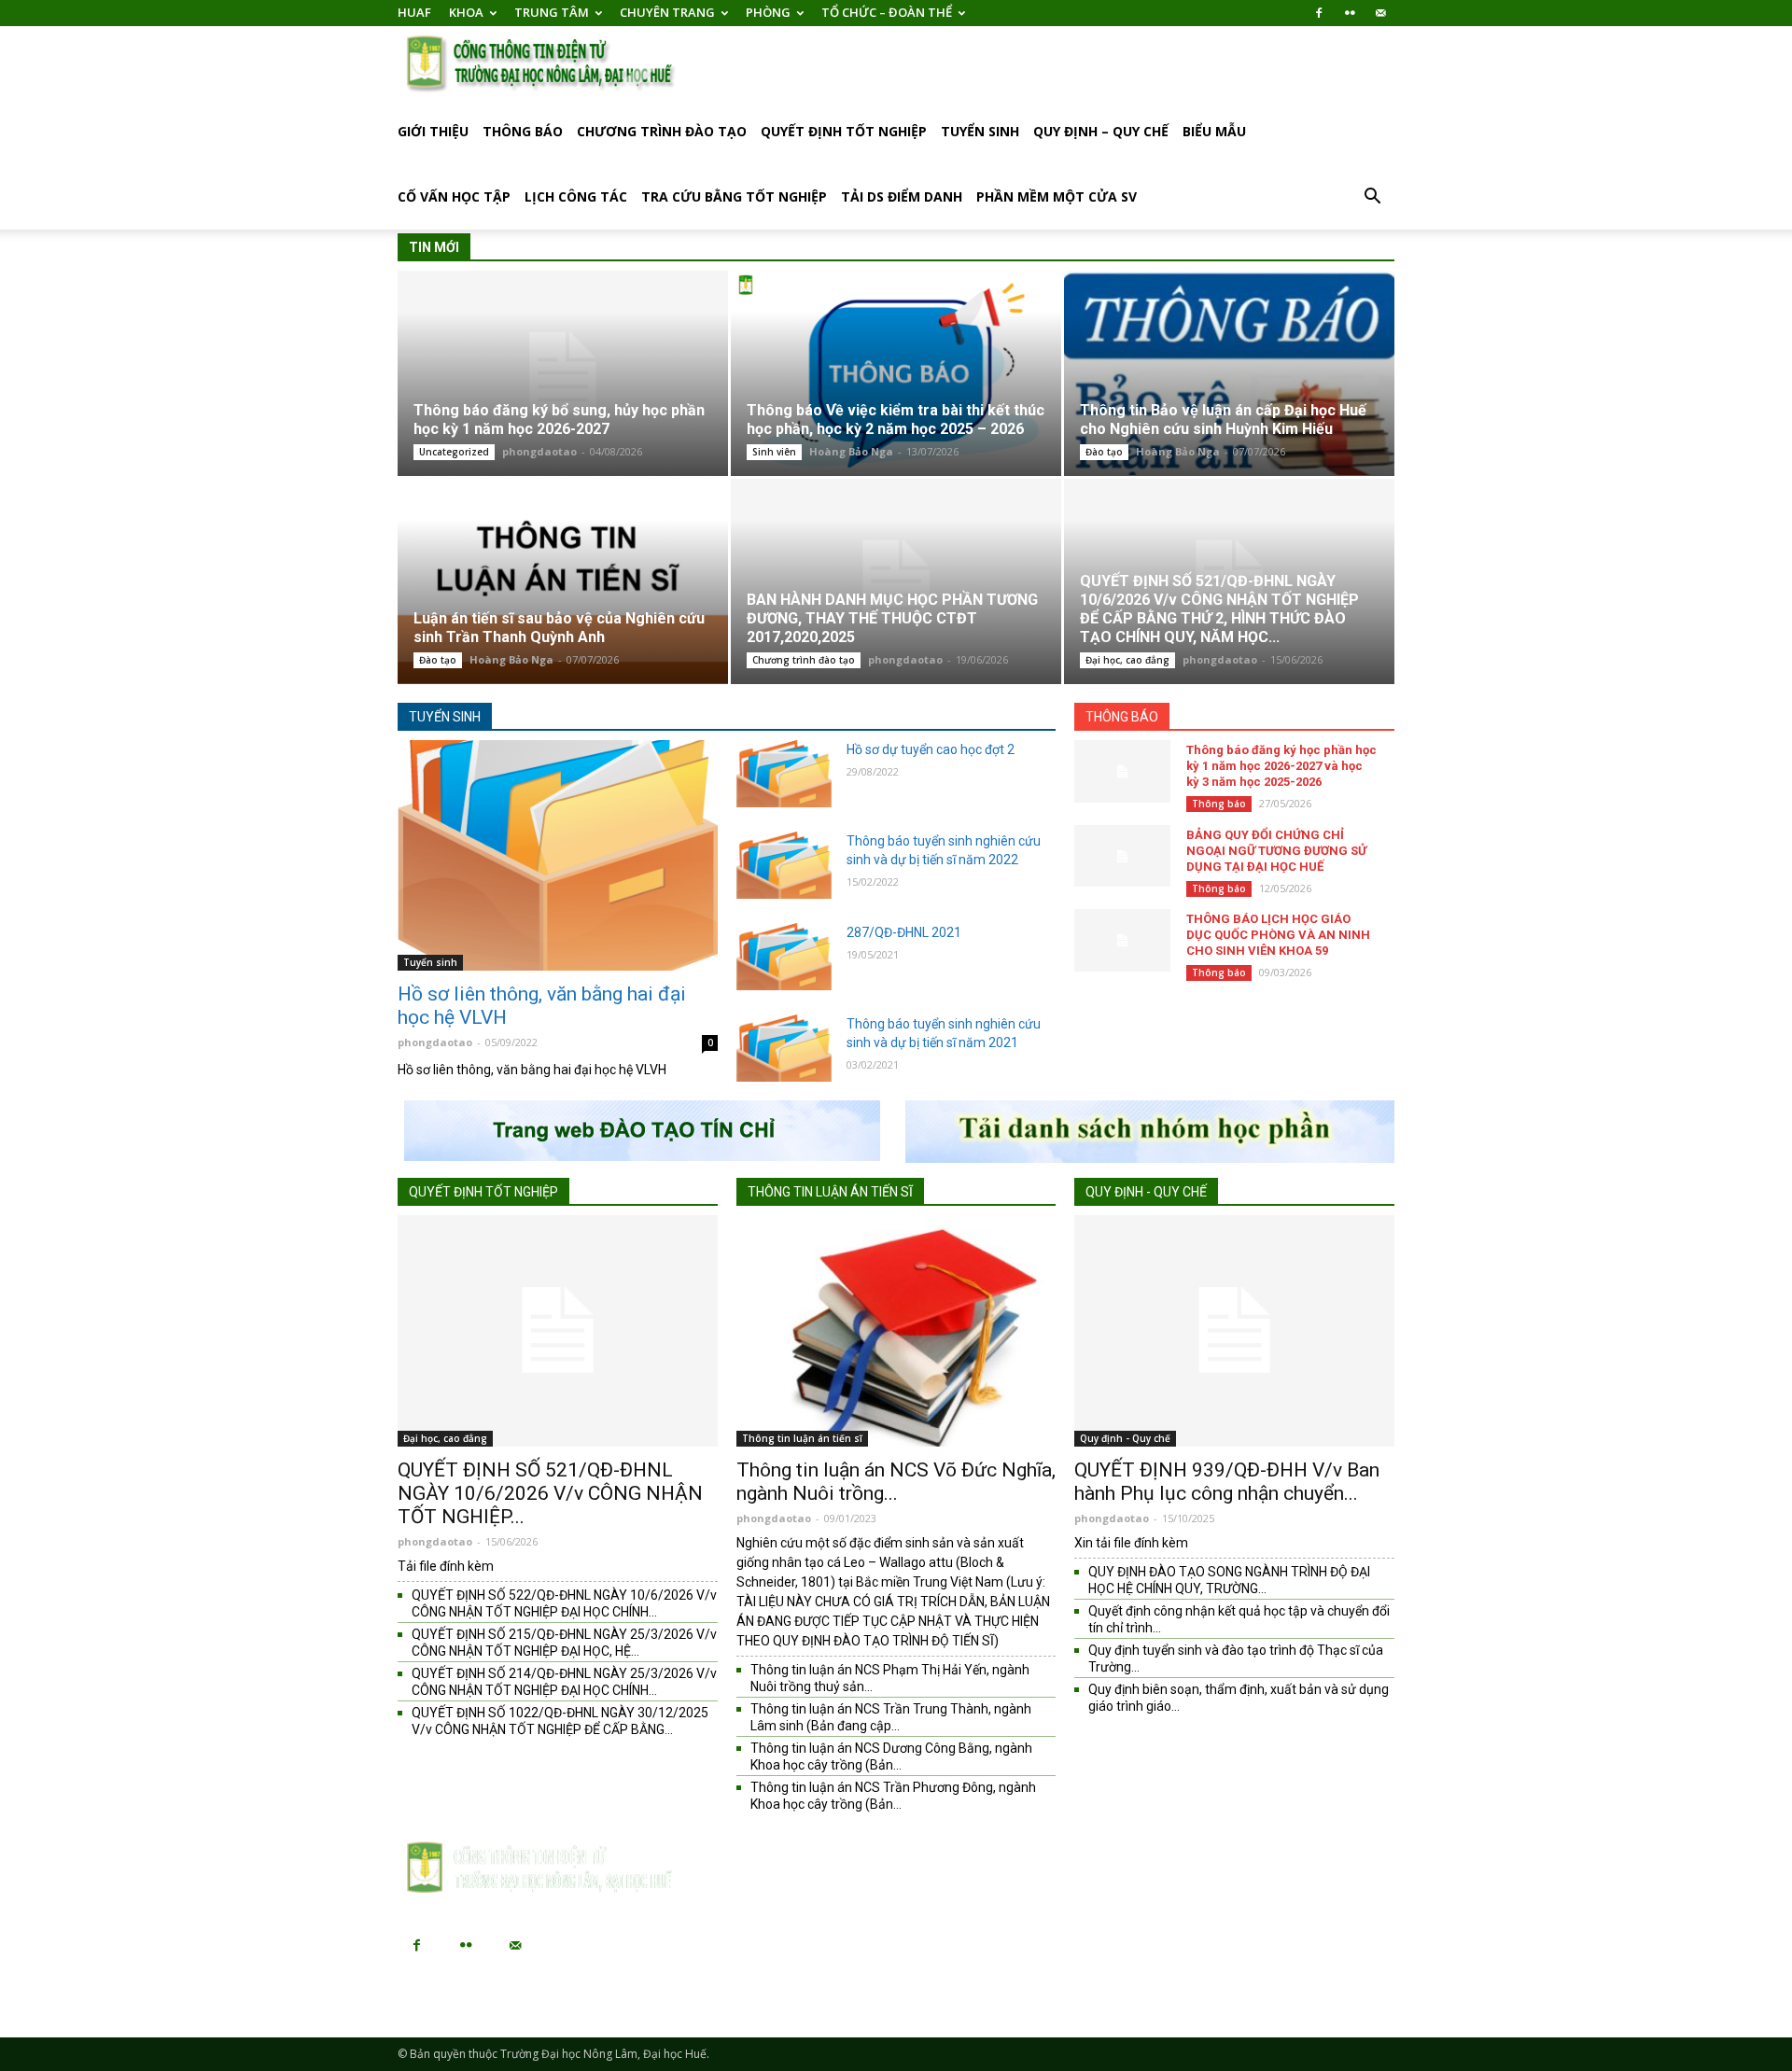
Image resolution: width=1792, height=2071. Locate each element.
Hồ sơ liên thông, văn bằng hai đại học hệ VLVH (542, 1006)
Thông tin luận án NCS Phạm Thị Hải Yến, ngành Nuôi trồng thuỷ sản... (890, 1678)
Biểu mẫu (1214, 131)
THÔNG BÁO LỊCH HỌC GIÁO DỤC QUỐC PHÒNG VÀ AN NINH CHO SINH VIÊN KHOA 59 (1278, 935)
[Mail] (1380, 13)
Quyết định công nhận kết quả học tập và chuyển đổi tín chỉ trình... (1239, 1619)
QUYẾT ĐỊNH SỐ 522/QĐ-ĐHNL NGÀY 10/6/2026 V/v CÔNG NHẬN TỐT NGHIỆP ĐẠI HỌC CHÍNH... (564, 1603)
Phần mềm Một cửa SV (1057, 196)
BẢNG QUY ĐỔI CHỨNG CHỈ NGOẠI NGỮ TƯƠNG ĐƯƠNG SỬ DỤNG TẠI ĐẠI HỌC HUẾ (1276, 851)
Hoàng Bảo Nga (851, 451)
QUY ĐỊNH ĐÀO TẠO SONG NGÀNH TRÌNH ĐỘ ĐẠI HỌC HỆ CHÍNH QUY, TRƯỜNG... (1229, 1580)
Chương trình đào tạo (662, 131)
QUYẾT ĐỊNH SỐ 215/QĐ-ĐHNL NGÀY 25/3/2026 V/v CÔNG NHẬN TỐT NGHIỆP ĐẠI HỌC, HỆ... (564, 1643)
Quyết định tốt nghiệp (844, 131)
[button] (1372, 198)
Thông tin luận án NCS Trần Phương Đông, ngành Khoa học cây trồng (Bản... (893, 1796)
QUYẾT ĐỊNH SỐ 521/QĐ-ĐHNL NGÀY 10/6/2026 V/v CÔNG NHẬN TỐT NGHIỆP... (550, 1493)
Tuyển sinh (980, 131)
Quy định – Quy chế (1101, 131)
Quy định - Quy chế (1146, 1192)
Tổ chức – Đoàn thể (887, 12)
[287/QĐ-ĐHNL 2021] (784, 957)
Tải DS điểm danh (902, 196)
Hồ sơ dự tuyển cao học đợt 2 (931, 749)
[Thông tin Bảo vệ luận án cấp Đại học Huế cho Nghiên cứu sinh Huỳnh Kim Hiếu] (1229, 373)
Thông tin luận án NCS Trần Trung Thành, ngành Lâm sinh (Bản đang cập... (891, 1717)
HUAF (414, 12)
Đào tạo (1104, 452)
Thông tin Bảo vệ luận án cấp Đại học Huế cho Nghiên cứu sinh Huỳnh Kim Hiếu (1223, 420)
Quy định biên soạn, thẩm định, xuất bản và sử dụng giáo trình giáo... (1239, 1698)
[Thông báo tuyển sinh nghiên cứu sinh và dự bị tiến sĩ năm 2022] (784, 865)
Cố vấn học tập (454, 196)
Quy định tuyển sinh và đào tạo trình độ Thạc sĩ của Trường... (1236, 1658)
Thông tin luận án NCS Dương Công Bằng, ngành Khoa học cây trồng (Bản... (891, 1756)
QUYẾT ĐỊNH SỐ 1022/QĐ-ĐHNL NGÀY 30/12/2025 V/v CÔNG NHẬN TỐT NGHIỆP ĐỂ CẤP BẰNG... (560, 1721)
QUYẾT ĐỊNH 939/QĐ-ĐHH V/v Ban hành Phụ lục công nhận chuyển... (1227, 1482)
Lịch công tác (576, 196)
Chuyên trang (667, 12)
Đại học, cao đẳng (1127, 660)
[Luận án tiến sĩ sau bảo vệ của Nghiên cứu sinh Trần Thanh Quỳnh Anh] (563, 581)
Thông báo (523, 131)
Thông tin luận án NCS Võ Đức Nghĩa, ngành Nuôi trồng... (896, 1482)
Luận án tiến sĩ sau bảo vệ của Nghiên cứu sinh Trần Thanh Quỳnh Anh (559, 628)
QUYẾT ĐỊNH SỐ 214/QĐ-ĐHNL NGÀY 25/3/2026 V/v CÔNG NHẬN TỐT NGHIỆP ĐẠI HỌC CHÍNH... (564, 1682)
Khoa (466, 12)
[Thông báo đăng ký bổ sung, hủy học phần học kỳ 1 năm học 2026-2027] (563, 373)
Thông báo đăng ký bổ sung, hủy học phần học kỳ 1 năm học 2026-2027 (559, 420)
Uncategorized (454, 452)
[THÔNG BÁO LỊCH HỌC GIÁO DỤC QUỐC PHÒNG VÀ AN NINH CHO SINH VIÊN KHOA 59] (1122, 940)
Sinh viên (774, 452)
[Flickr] (1350, 13)
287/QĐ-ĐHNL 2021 (904, 932)
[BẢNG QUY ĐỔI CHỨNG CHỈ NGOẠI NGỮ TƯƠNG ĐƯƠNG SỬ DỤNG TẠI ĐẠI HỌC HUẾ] (1122, 856)
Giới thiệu (433, 131)
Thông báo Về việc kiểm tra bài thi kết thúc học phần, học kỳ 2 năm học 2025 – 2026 (896, 420)
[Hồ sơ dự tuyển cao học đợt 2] (784, 774)
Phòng (768, 12)
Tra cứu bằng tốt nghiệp (734, 196)
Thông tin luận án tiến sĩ (830, 1192)
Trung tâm (552, 12)
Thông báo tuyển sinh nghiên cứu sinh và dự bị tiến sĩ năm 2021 (944, 1033)
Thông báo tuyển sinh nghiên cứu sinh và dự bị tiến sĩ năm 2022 (944, 850)
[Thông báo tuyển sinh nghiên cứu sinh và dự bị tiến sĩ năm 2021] (784, 1048)
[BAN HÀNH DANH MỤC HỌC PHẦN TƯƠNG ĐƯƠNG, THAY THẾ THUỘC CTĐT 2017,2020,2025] (896, 581)
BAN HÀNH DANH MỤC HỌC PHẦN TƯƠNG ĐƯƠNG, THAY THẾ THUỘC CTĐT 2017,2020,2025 (892, 618)
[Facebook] (1319, 13)
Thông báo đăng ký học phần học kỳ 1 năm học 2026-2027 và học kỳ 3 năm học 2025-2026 (1281, 766)
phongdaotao (539, 451)
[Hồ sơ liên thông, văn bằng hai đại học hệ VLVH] (558, 855)
